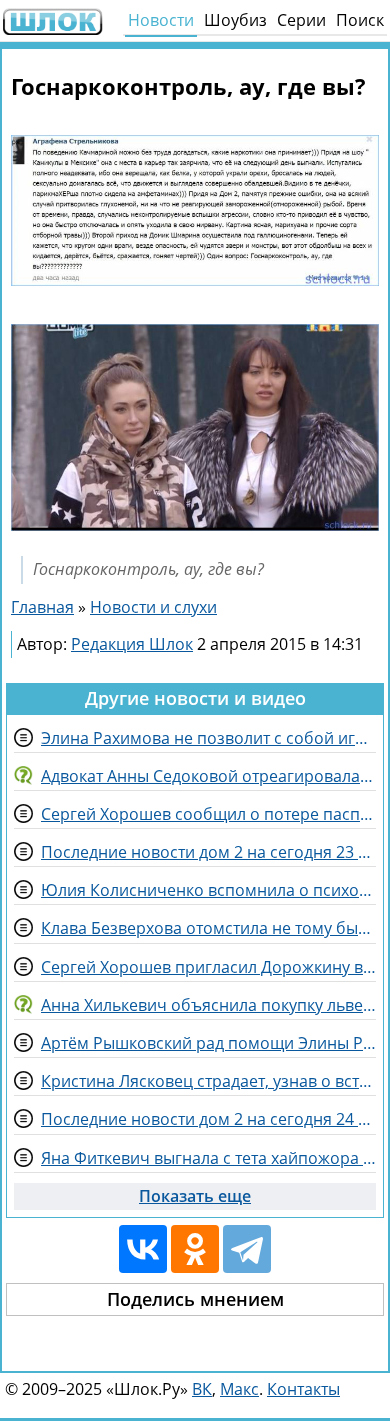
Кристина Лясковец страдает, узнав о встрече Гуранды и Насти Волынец (208, 1081)
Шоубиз (235, 20)
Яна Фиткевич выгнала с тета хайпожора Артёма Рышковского (208, 1158)
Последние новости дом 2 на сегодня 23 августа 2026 (208, 852)
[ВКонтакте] (143, 1249)
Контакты (303, 1389)
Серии (301, 20)
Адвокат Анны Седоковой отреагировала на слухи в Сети (208, 776)
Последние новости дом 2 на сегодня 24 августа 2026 (208, 1119)
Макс (239, 1389)
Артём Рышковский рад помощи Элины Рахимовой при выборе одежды (208, 1043)
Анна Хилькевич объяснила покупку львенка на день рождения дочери (208, 1005)
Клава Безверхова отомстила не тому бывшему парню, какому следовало (208, 928)
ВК (202, 1389)
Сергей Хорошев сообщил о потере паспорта (208, 814)
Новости (161, 20)
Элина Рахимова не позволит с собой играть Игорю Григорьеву (208, 738)
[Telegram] (247, 1249)
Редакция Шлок (132, 644)
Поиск (360, 20)
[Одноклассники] (195, 1249)
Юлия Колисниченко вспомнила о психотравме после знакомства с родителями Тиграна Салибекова (208, 890)
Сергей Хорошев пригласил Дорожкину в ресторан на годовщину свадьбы (208, 967)
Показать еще (195, 1196)
